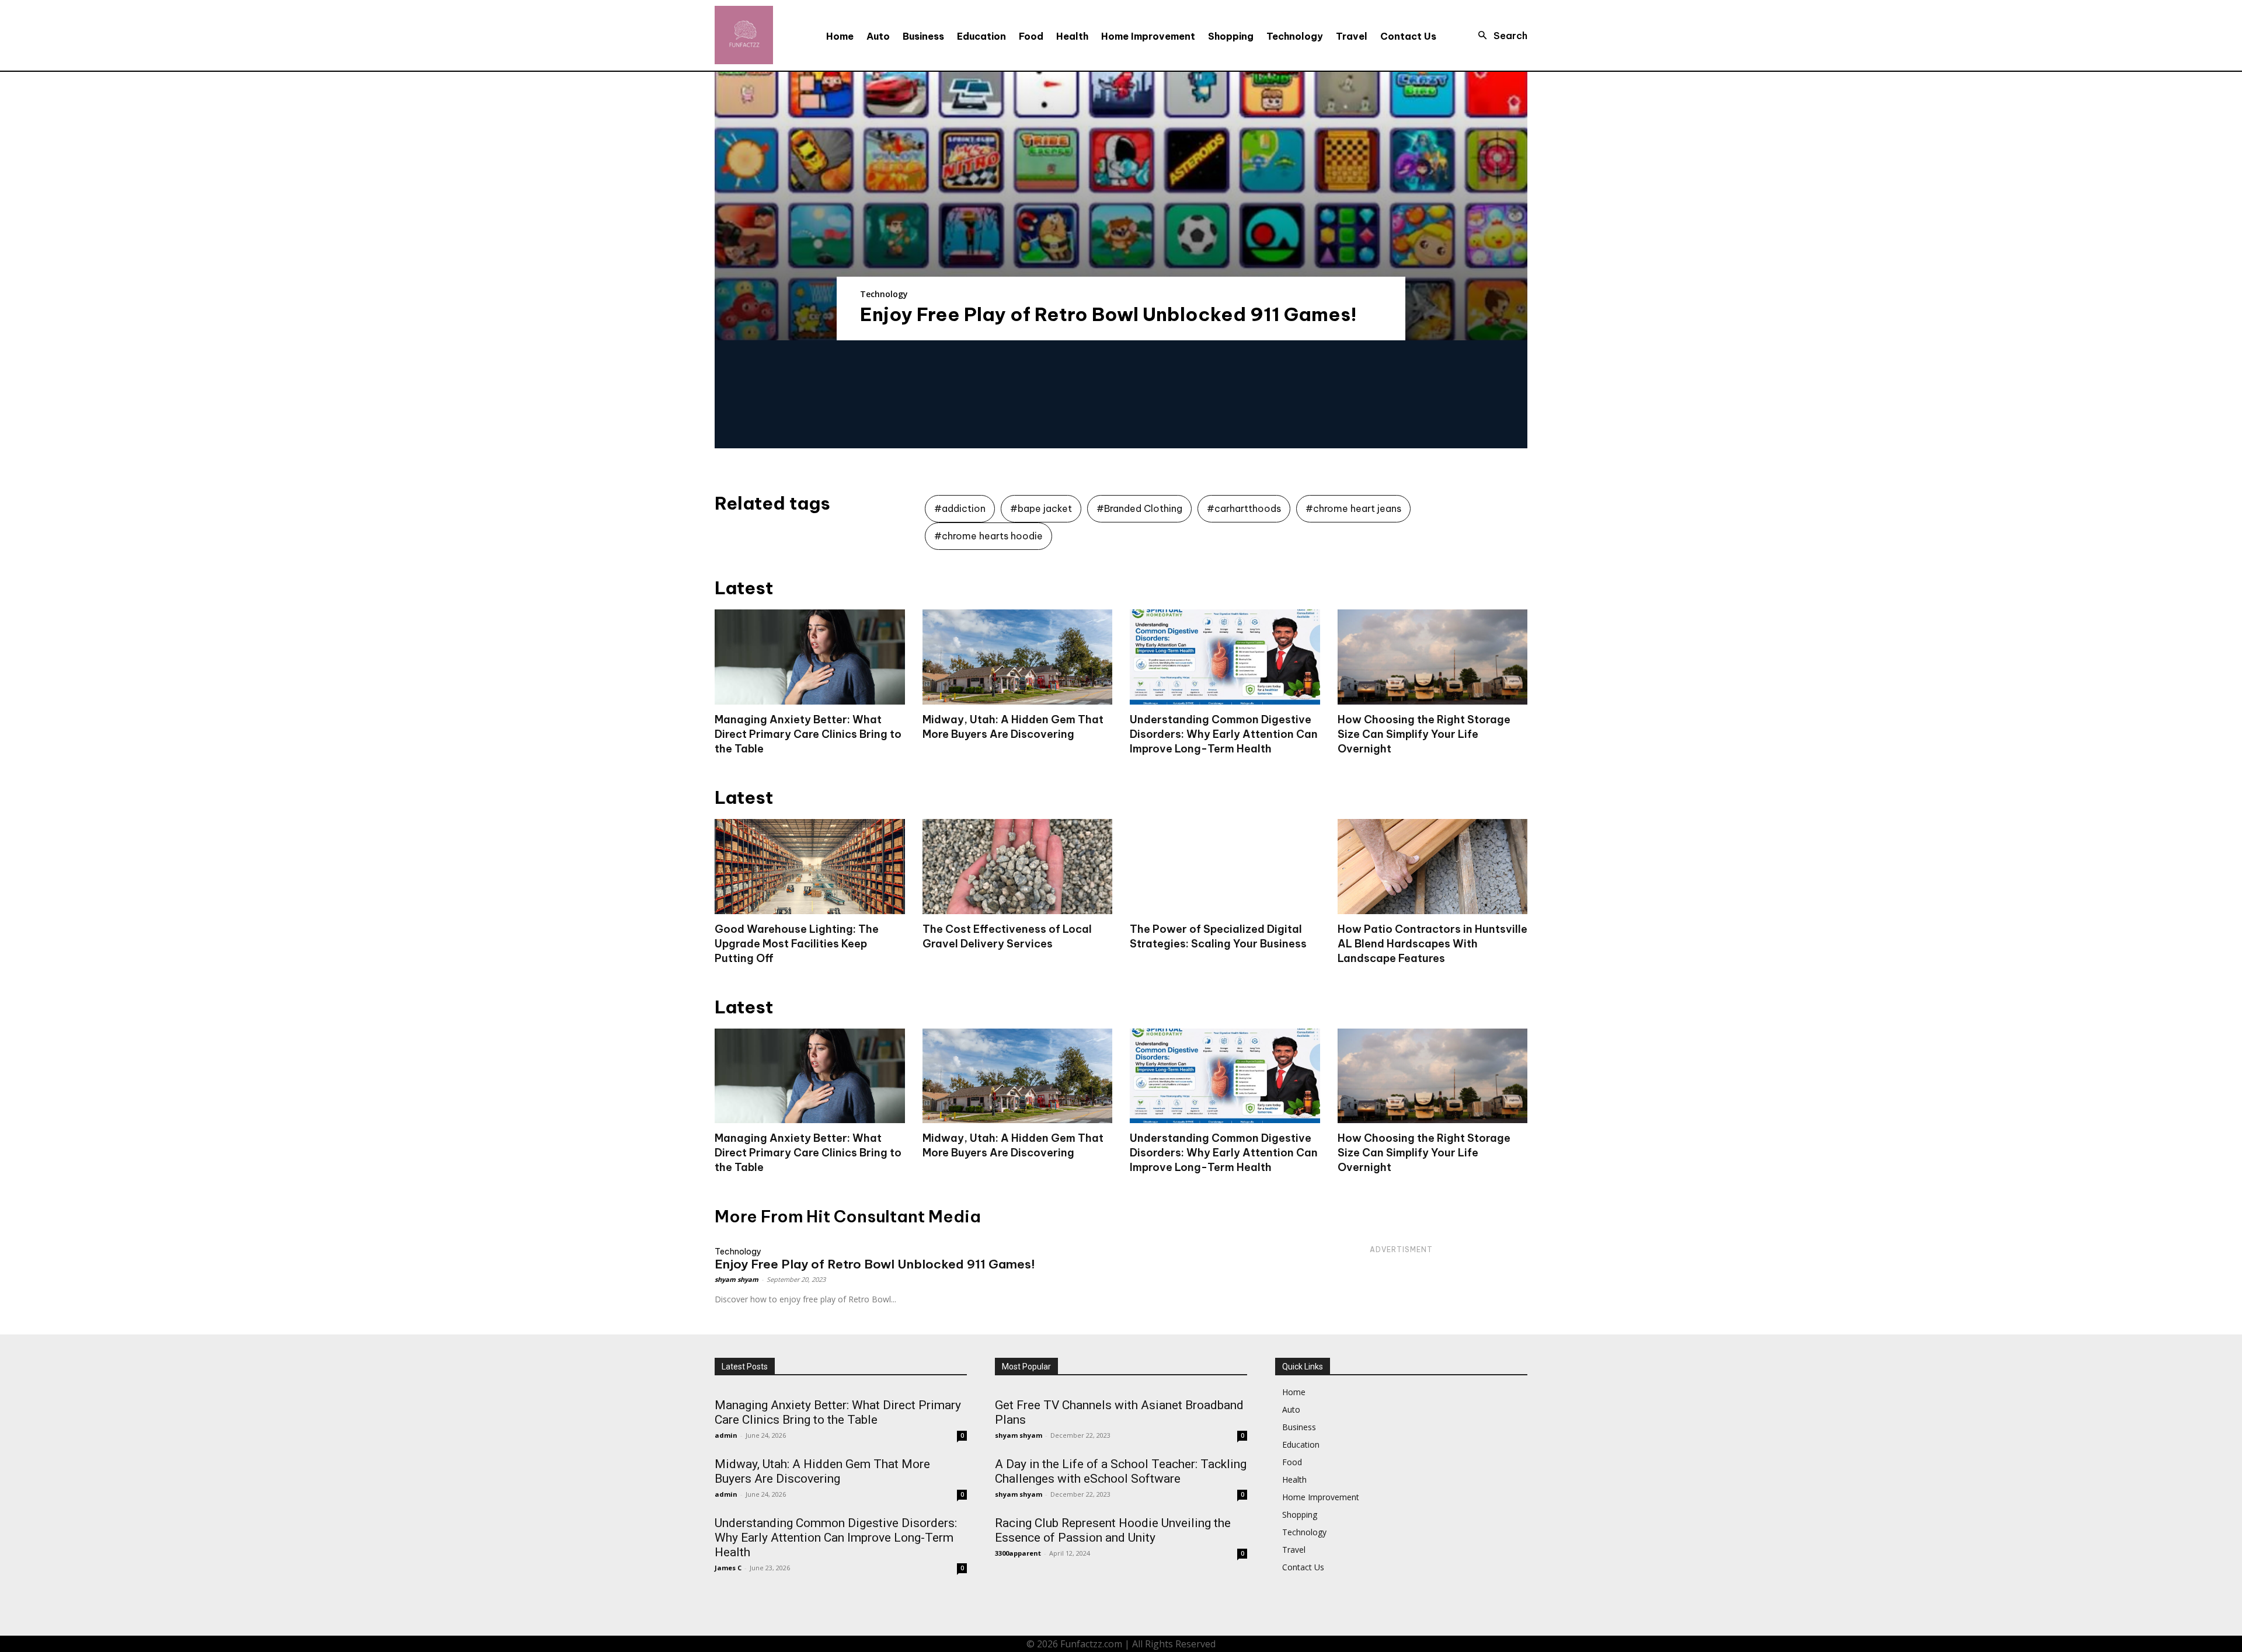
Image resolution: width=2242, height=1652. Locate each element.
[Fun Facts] (744, 35)
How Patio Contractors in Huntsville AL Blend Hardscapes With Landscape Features (1432, 944)
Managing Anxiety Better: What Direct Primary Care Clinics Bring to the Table (808, 734)
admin (726, 1435)
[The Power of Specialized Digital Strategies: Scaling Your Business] (1225, 867)
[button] (1499, 36)
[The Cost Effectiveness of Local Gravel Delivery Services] (1018, 867)
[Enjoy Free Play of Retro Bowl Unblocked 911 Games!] (1121, 206)
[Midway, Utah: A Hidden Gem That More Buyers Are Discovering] (1018, 657)
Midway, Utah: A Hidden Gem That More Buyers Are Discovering (1013, 1145)
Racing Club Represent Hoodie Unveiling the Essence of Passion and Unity (1113, 1530)
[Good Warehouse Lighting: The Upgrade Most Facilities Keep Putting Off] (810, 867)
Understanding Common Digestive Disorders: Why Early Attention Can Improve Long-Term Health (1224, 734)
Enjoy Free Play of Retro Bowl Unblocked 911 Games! (1108, 314)
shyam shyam (737, 1279)
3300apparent (1018, 1553)
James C (728, 1568)
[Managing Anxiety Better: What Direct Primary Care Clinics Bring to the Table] (810, 657)
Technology (884, 294)
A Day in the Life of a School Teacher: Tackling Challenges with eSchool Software (1121, 1471)
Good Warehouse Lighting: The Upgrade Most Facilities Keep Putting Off (797, 944)
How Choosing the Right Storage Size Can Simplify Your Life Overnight (1424, 734)
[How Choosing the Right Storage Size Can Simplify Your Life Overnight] (1433, 657)
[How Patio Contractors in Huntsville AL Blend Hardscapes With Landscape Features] (1433, 867)
